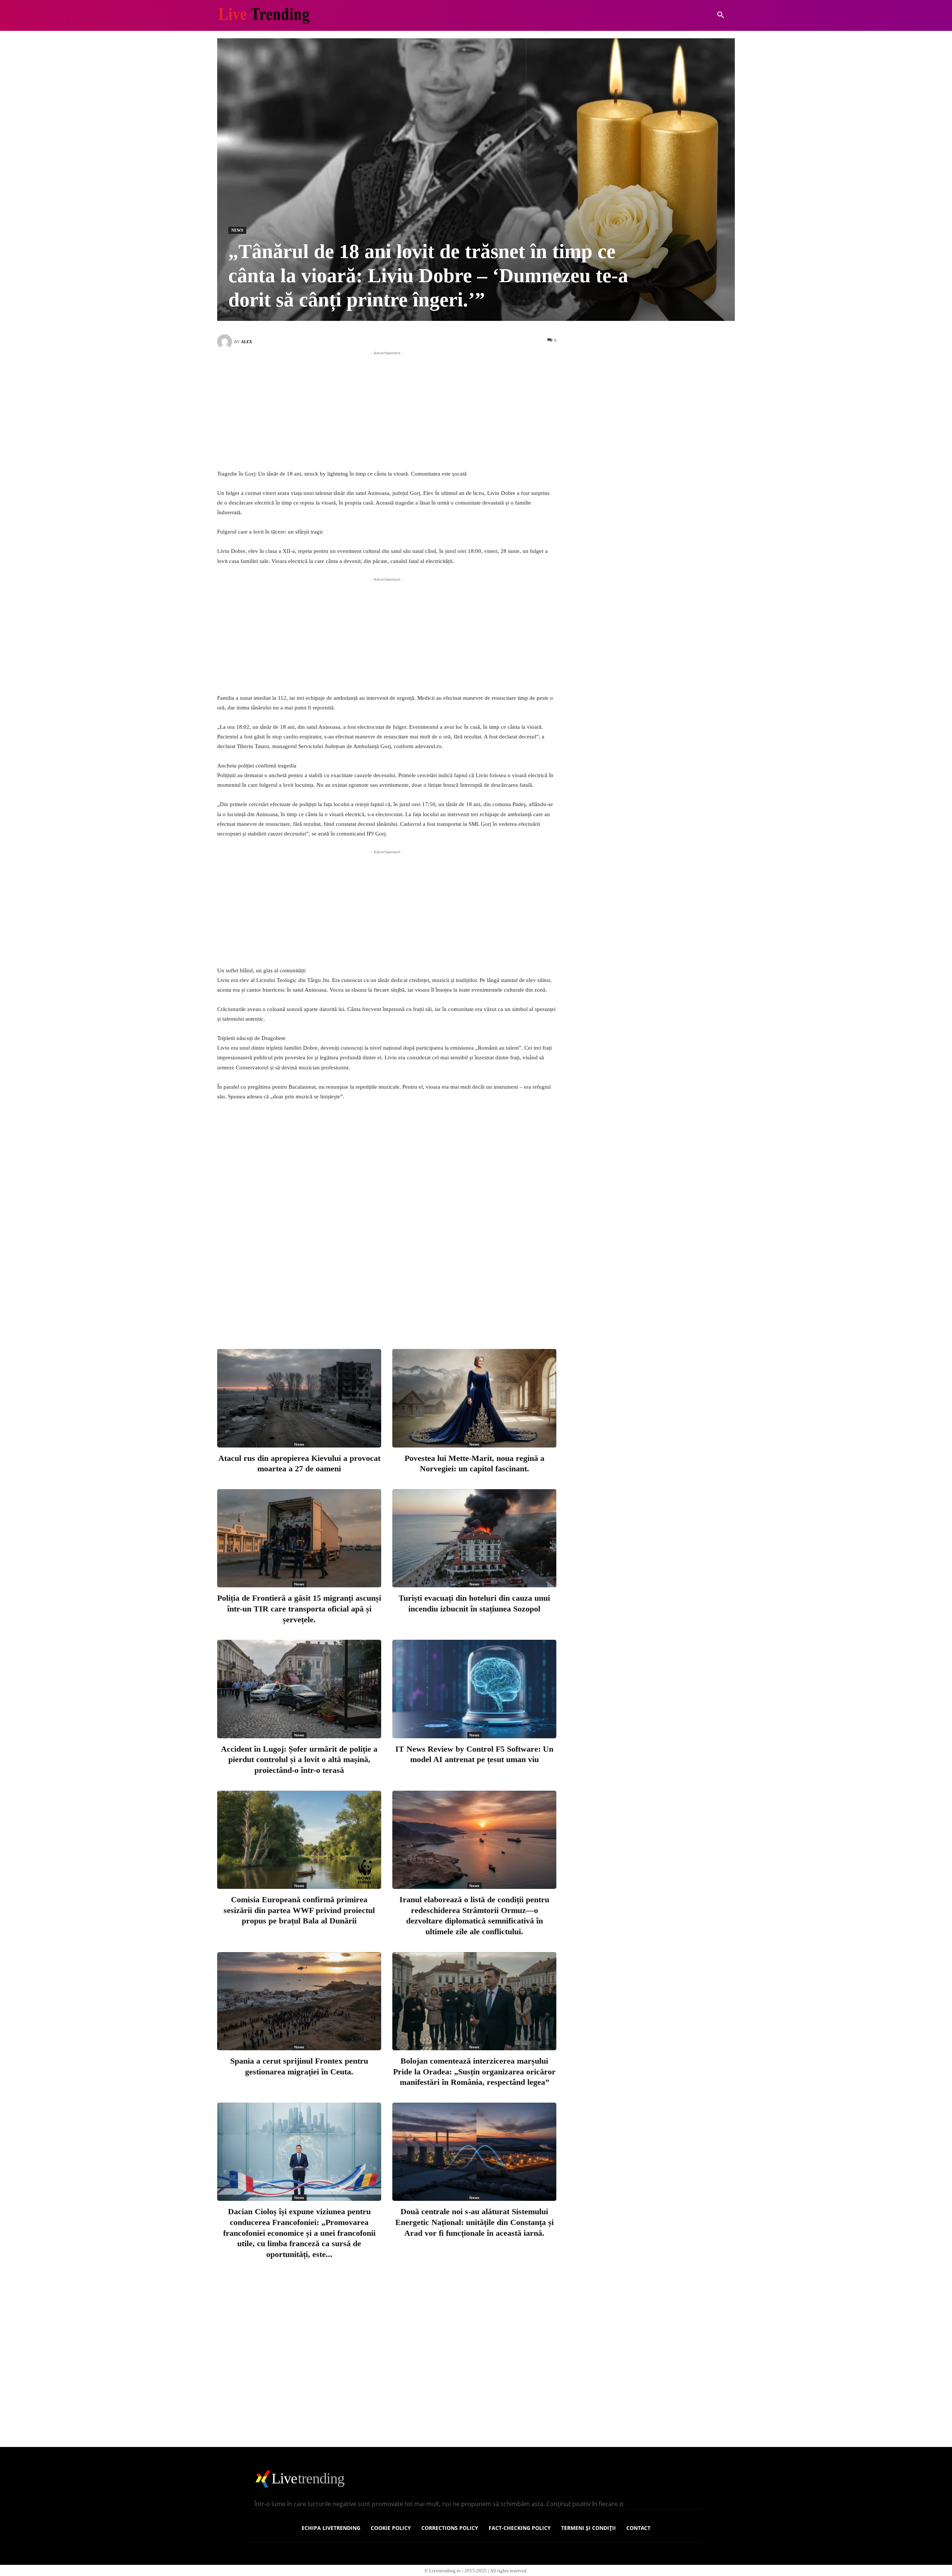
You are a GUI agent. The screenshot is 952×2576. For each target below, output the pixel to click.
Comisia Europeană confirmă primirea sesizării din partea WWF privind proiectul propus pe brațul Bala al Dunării (299, 1910)
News (237, 230)
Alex (247, 342)
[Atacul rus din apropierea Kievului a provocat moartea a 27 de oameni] (299, 1398)
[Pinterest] (408, 1313)
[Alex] (226, 342)
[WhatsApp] (432, 1313)
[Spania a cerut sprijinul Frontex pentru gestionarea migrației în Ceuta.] (299, 2001)
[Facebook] (358, 1313)
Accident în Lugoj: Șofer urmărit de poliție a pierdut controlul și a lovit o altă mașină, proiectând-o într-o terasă (299, 1759)
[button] (721, 15)
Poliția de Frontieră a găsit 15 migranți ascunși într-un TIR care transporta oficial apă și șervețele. (299, 1609)
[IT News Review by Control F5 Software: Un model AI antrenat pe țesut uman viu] (474, 1689)
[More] (457, 1313)
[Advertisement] (387, 409)
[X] (383, 1313)
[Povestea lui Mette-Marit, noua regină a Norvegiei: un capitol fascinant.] (474, 1398)
